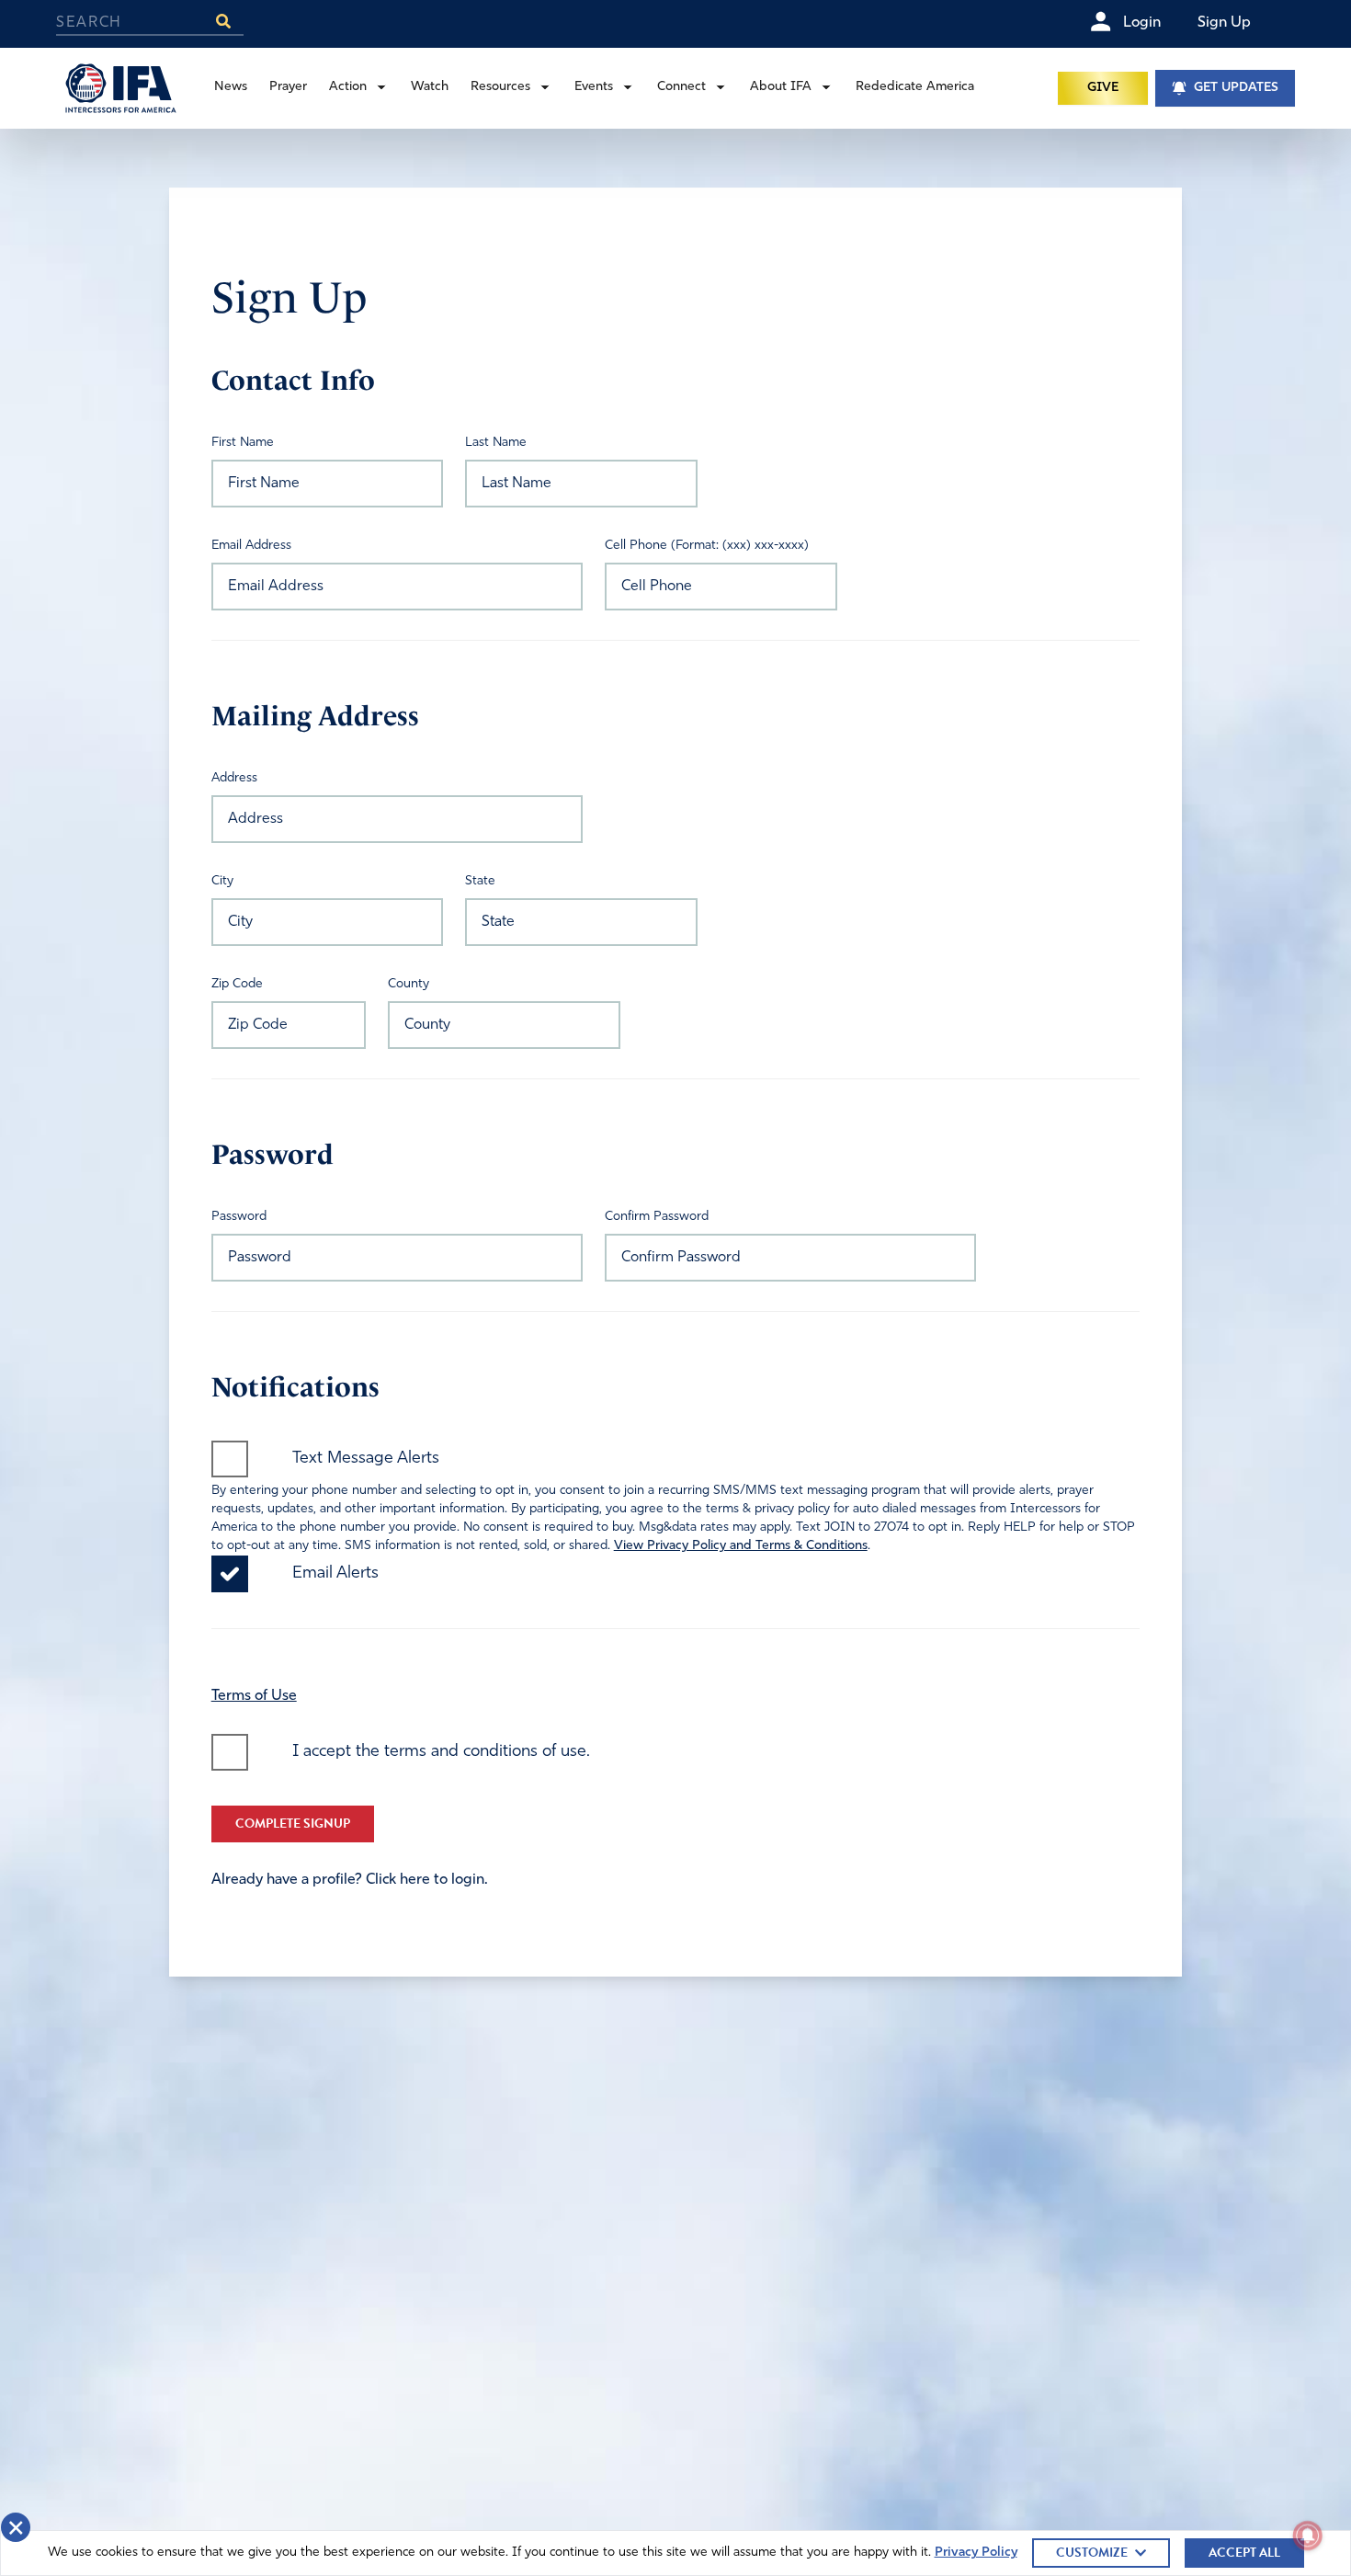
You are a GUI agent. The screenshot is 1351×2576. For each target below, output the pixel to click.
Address (234, 778)
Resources (500, 87)
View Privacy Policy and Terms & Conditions (741, 1546)
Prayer (288, 87)
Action (348, 87)
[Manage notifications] (1308, 2536)
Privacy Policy (976, 2553)
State (480, 881)
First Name (243, 443)
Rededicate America (915, 87)
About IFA (781, 87)
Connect (681, 87)
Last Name (496, 443)
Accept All (1244, 2553)
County (409, 984)
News (231, 87)
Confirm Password (657, 1217)
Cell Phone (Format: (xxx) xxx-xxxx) (707, 546)
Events (594, 87)
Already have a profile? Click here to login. (350, 1880)
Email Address (251, 546)
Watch (430, 87)
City (222, 881)
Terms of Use (254, 1696)
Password (239, 1217)
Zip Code (237, 984)
